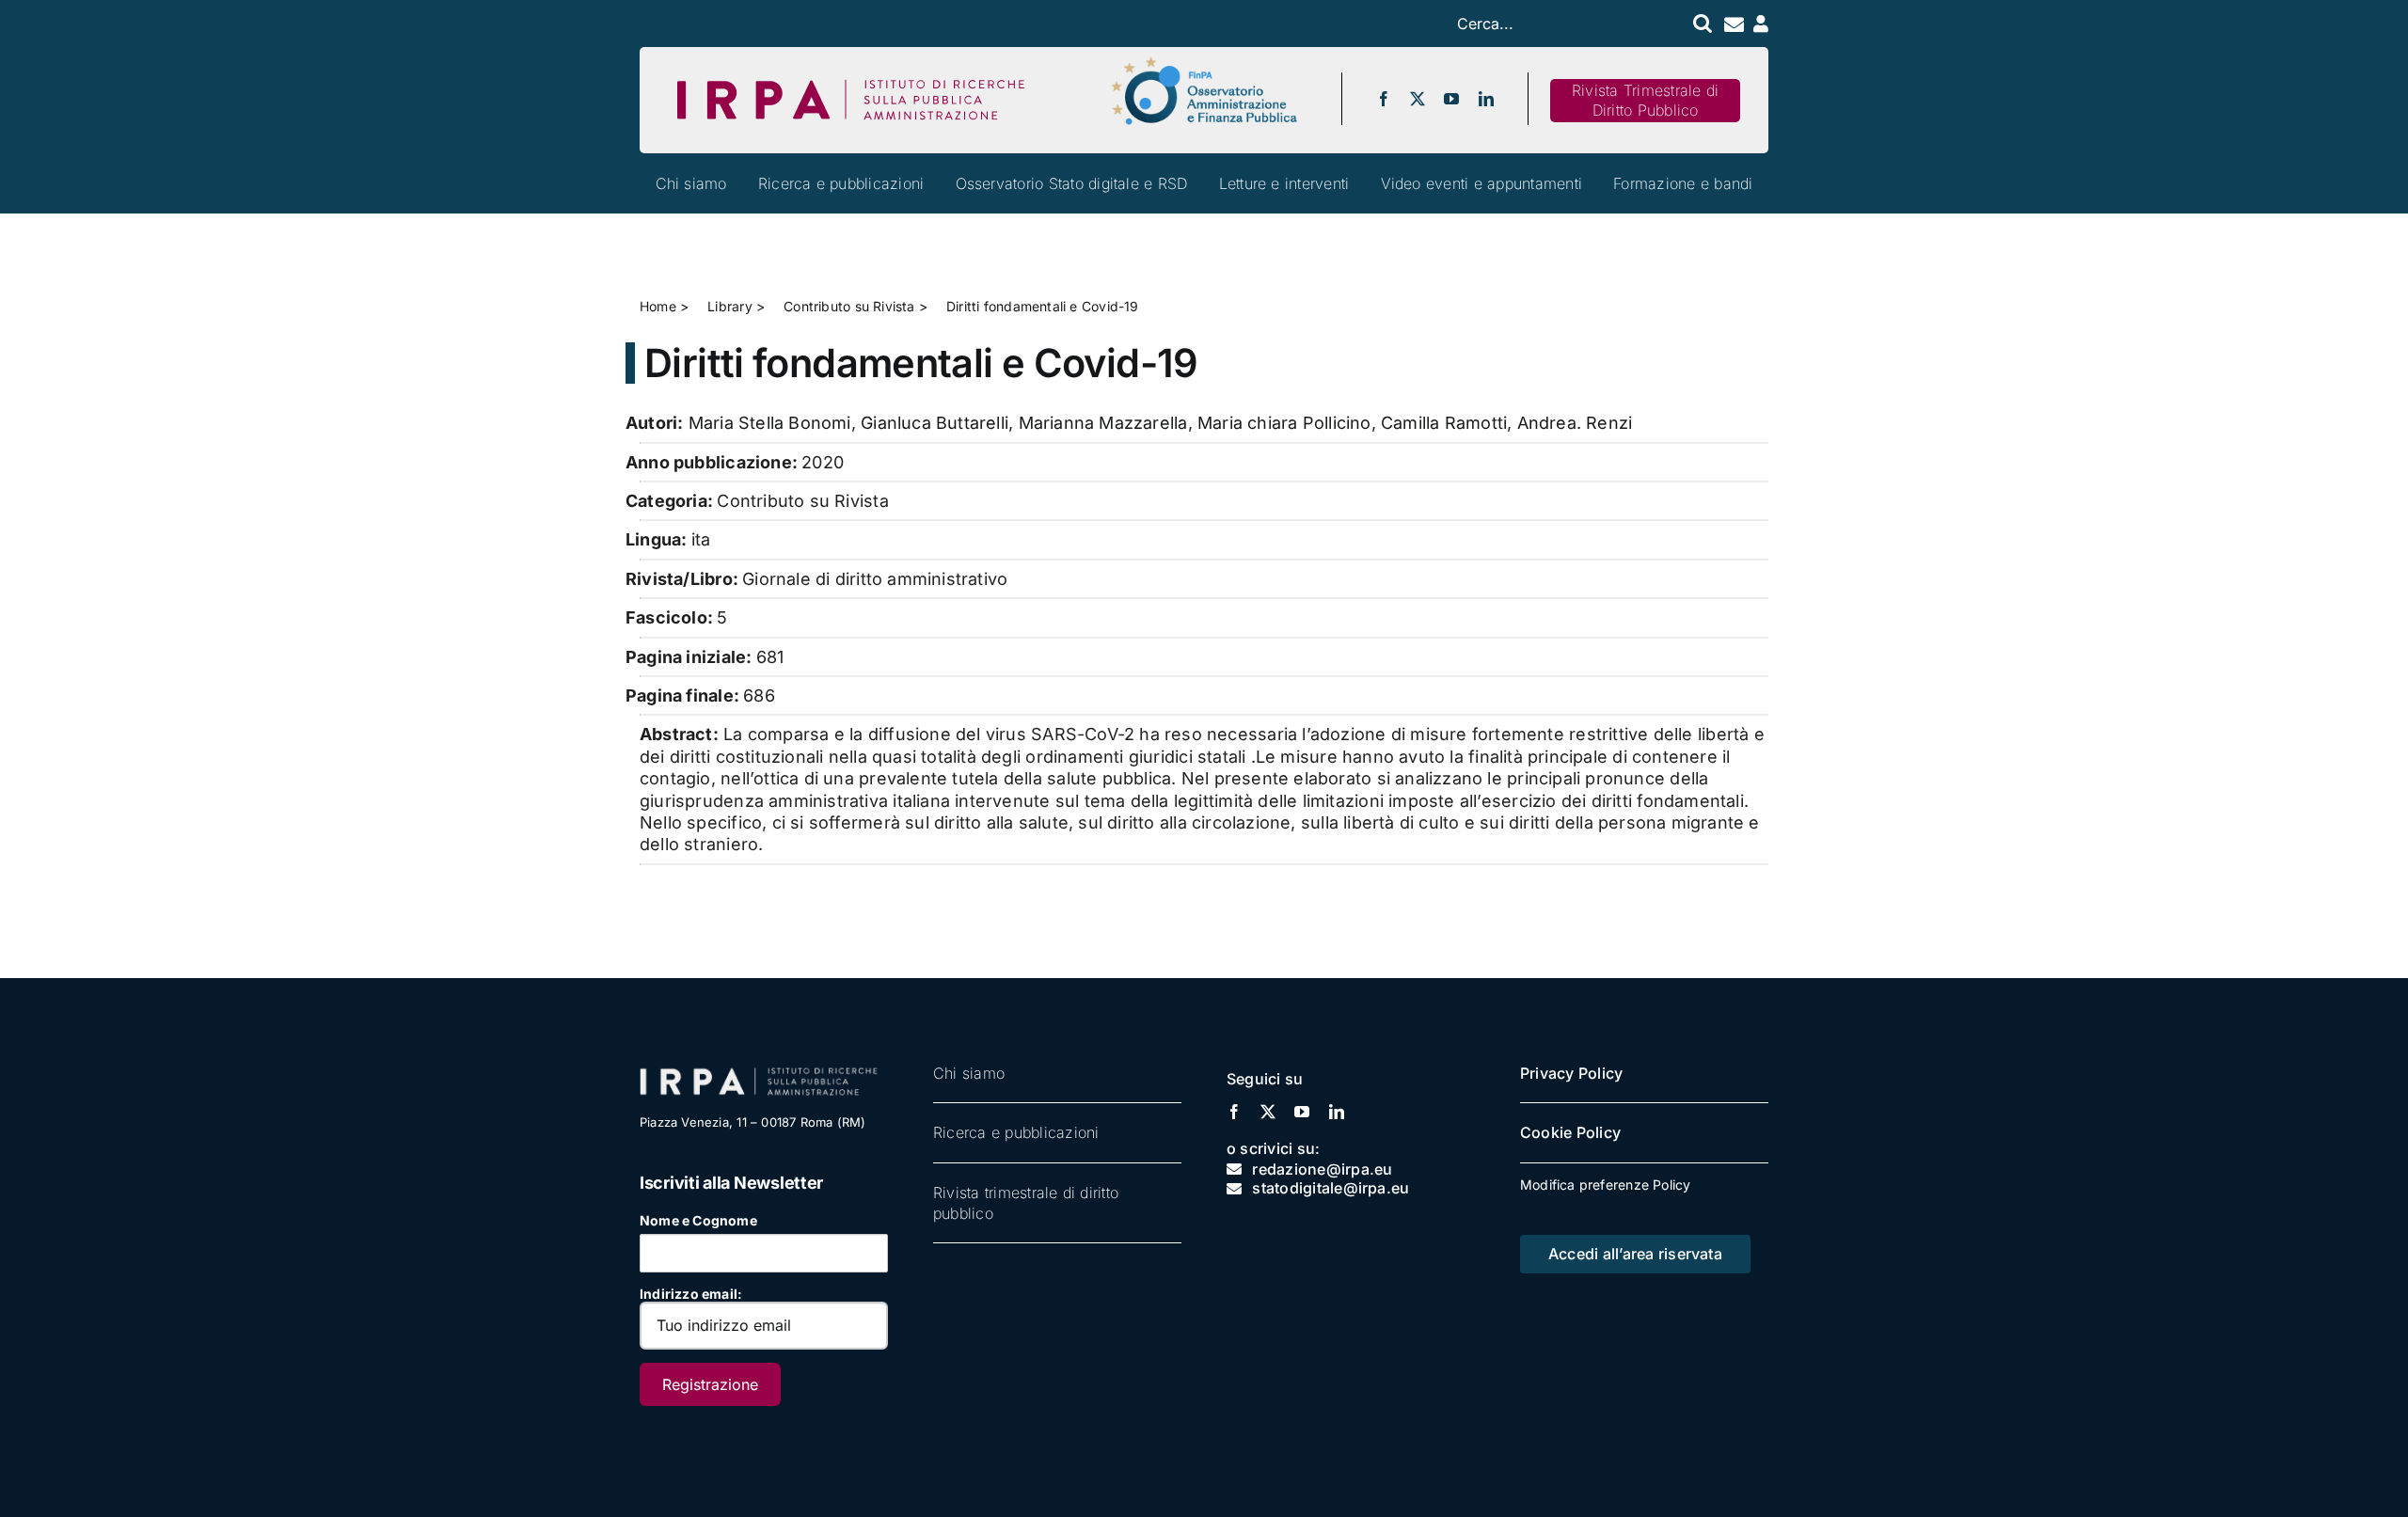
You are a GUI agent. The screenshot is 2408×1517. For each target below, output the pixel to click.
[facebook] (1384, 99)
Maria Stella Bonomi (770, 423)
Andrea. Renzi (1575, 423)
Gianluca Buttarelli (935, 423)
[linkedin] (1486, 99)
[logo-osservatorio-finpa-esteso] (1204, 63)
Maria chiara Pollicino (1284, 423)
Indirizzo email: (691, 1294)
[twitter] (1418, 99)
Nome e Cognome (698, 1220)
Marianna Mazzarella (1103, 423)
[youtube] (1451, 99)
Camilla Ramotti (1444, 423)
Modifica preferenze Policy (1605, 1185)
